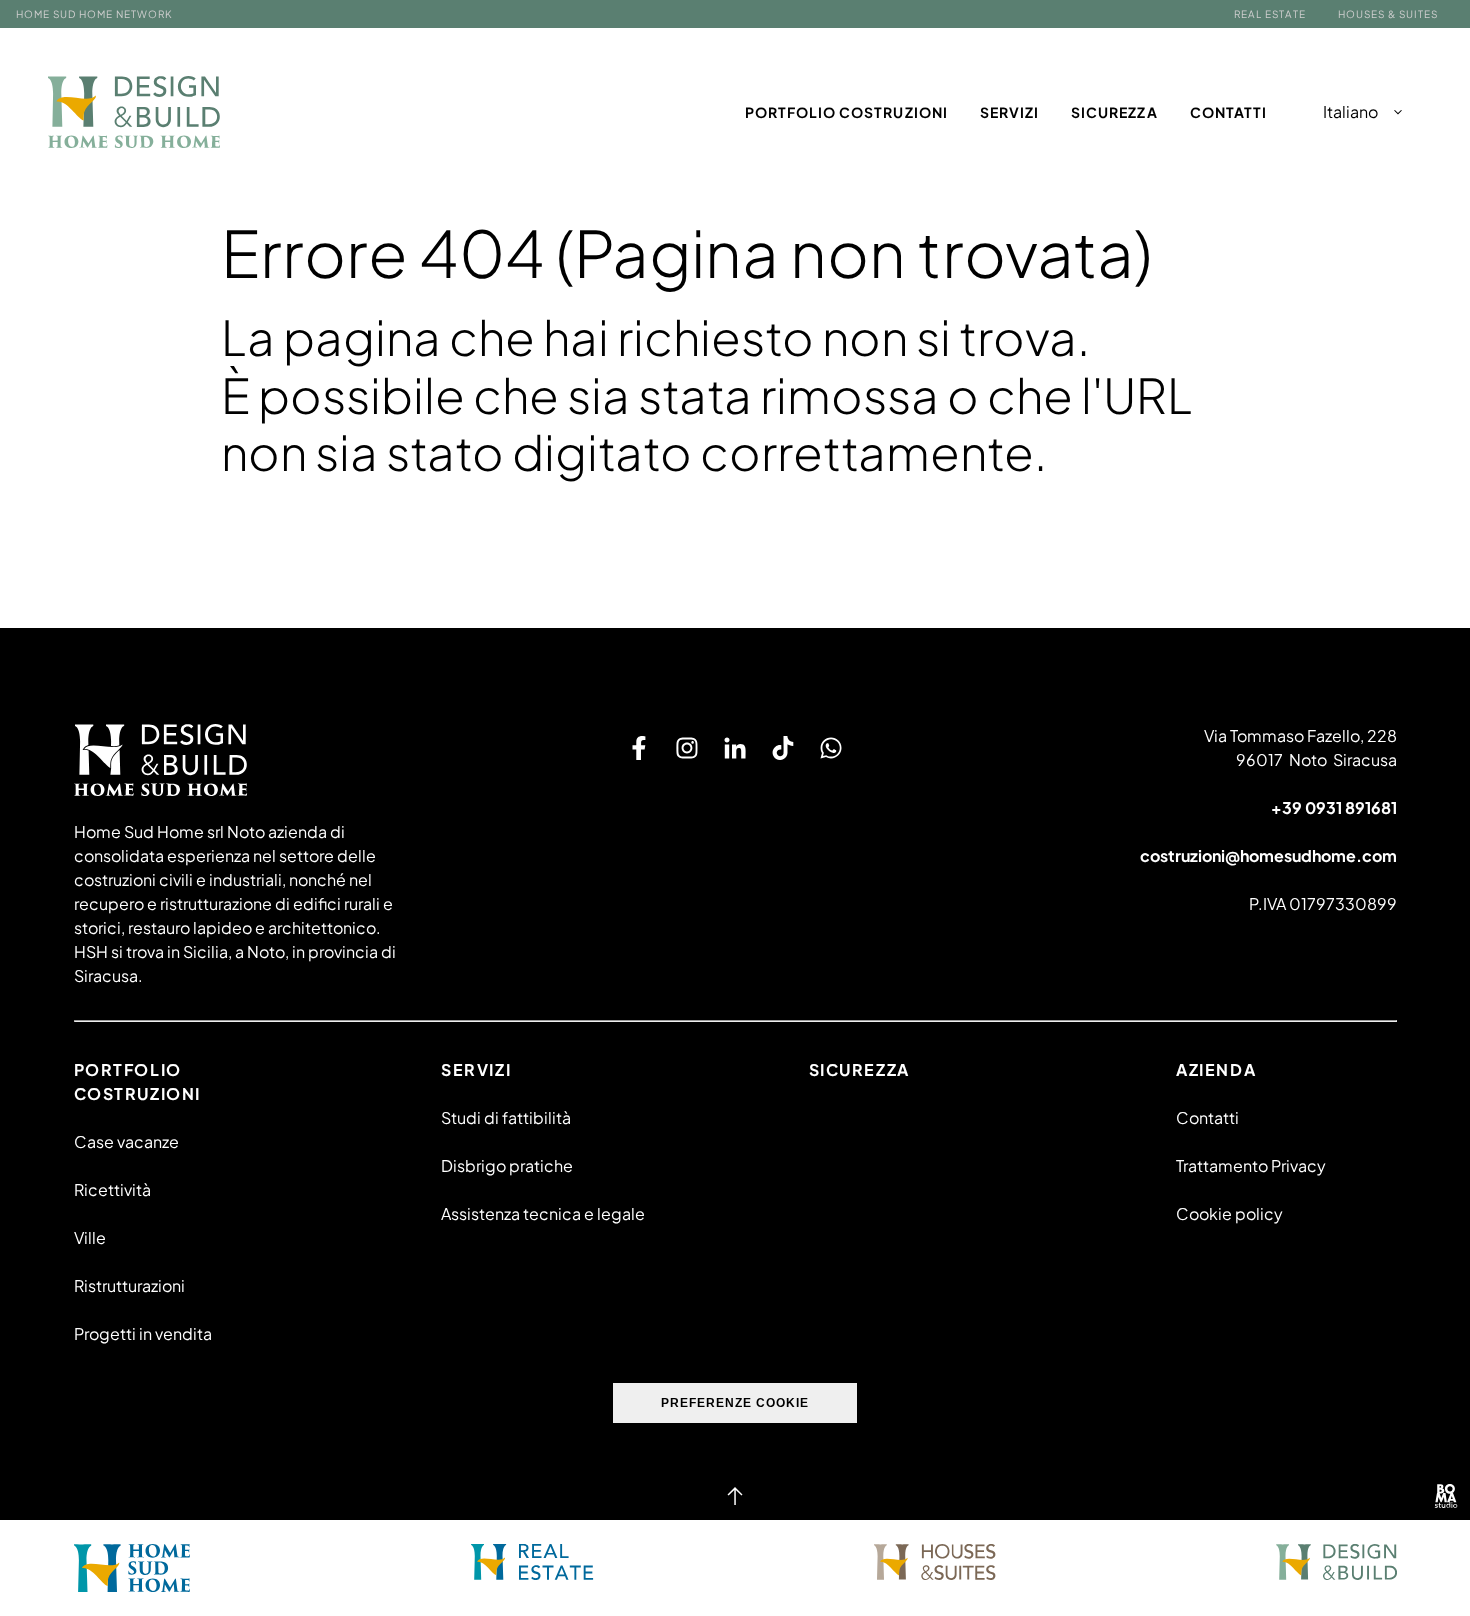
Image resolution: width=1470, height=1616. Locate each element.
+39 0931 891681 (1334, 807)
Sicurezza (1114, 112)
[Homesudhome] (245, 760)
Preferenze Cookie (735, 1403)
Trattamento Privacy (1251, 1165)
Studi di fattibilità (506, 1117)
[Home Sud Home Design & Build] (1336, 1562)
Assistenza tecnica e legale (543, 1213)
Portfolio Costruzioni (846, 112)
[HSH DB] (134, 112)
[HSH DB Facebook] (639, 748)
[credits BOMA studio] (1446, 1496)
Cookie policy (1229, 1213)
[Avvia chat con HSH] (831, 748)
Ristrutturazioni (129, 1285)
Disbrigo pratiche (507, 1165)
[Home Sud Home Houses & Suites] (935, 1562)
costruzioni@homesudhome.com (1268, 855)
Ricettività (112, 1189)
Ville (90, 1237)
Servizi (1009, 112)
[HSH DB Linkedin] (735, 748)
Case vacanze (126, 1141)
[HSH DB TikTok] (783, 748)
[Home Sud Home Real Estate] (532, 1562)
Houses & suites (1388, 14)
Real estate (1270, 14)
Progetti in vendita (143, 1333)
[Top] (735, 1496)
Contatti (1228, 112)
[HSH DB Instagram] (687, 748)
